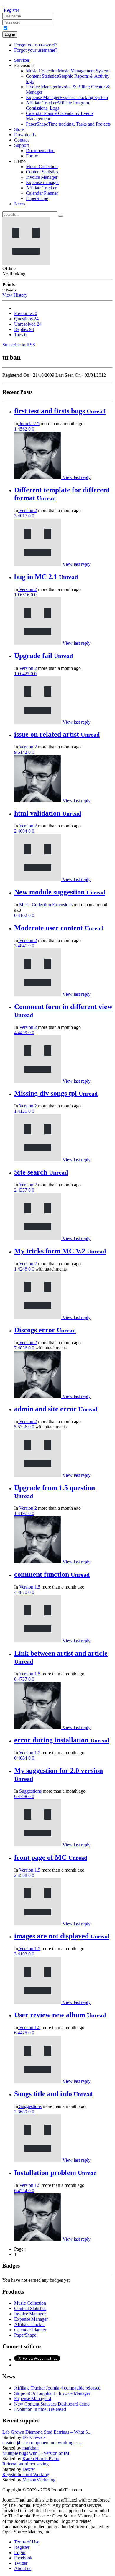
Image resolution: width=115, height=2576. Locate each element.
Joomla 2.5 (29, 424)
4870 (23, 1592)
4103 (23, 1954)
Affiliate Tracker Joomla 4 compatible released (57, 2388)
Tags (20, 335)
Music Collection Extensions (45, 905)
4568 (23, 1875)
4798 (23, 1796)
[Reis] (38, 643)
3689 (23, 2112)
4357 (23, 1190)
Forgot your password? (36, 45)
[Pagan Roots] (38, 1845)
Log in (10, 34)
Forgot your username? (36, 50)
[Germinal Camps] (38, 477)
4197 (23, 1513)
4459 (23, 1033)
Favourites (26, 313)
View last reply (77, 477)
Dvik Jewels (34, 2437)
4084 (23, 1758)
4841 (23, 946)
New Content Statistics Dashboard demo (52, 2404)
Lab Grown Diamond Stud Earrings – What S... (47, 2432)
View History (15, 295)
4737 (23, 1679)
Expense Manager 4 (33, 2399)
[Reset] (60, 216)
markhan (31, 2448)
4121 (23, 1111)
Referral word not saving (26, 2464)
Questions (26, 319)
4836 (23, 1348)
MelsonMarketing (39, 2480)
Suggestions (30, 1791)
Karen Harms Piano (41, 2459)
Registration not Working (26, 2475)
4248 (23, 1269)
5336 (23, 1427)
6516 (25, 595)
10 (17, 674)
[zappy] (38, 2002)
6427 (25, 674)
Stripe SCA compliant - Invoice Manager (52, 2393)
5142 (23, 752)
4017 (23, 516)
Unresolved (28, 324)
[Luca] (38, 1081)
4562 (23, 429)
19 (17, 595)
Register (11, 10)
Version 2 (27, 510)
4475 (23, 2033)
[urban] (38, 564)
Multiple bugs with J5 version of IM (36, 2453)
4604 (23, 831)
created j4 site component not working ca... (42, 2443)
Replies (24, 329)
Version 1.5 (29, 1587)
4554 (23, 2191)
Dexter (29, 2469)
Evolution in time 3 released (40, 2409)
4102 (23, 915)
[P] (38, 1160)
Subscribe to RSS (19, 345)
